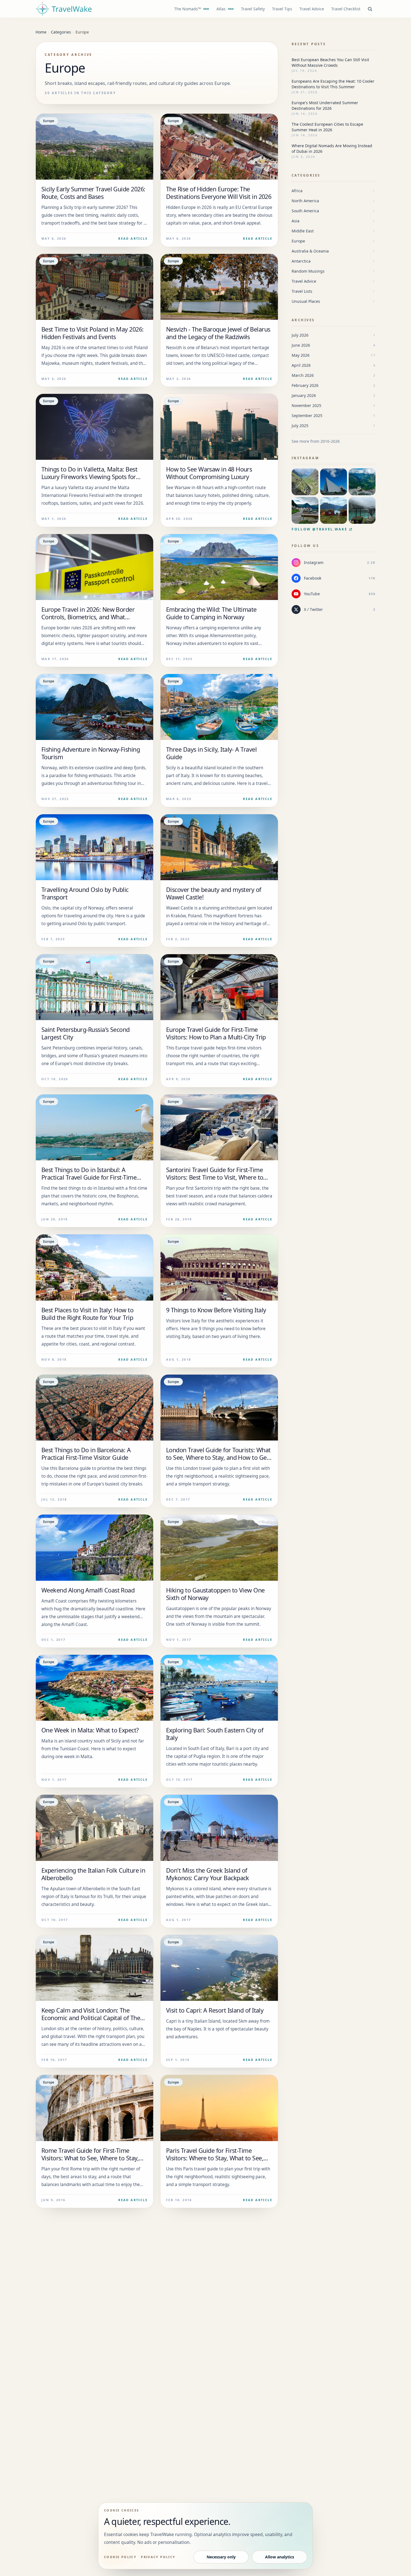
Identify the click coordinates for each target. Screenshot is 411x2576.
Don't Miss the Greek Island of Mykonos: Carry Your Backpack (208, 1874)
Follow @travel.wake (319, 529)
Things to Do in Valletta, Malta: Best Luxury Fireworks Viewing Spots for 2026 (89, 477)
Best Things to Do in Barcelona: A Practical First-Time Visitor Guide (86, 1454)
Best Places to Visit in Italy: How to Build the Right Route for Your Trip (87, 1314)
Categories (306, 175)
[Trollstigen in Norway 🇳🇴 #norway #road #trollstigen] (305, 482)
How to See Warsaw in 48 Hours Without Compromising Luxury (209, 473)
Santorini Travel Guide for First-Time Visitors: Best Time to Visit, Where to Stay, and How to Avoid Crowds (215, 1177)
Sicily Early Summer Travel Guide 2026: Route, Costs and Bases (93, 193)
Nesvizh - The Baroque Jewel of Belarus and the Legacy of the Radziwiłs (218, 333)
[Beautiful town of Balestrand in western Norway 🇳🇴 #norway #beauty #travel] (305, 510)
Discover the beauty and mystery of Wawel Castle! (214, 893)
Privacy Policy (158, 2557)
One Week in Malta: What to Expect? (90, 1730)
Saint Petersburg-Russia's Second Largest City (86, 1033)
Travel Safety (253, 9)
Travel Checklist (346, 9)
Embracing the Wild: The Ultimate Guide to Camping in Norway (211, 613)
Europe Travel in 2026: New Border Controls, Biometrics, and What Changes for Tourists (88, 617)
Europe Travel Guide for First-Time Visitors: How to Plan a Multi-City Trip (216, 1033)
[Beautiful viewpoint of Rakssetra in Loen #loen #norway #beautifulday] (334, 510)
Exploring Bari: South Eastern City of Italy (215, 1734)
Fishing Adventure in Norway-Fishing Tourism (91, 753)
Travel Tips (282, 9)
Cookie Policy (120, 2557)
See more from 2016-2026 (316, 441)
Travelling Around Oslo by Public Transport (85, 893)
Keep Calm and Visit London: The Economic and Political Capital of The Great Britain (91, 2018)
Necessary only (221, 2557)
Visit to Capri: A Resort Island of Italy (215, 2010)
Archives (303, 320)
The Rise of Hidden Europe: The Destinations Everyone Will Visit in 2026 (219, 193)
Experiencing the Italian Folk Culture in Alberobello (93, 1874)
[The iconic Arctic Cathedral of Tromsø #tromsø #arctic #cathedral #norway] (334, 482)
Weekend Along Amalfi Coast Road (88, 1590)
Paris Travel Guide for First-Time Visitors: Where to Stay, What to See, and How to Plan (215, 2158)
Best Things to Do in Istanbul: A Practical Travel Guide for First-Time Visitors (89, 1177)
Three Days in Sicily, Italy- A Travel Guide (211, 753)
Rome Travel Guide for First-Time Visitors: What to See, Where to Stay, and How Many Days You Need (90, 2158)
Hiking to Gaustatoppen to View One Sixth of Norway (215, 1594)
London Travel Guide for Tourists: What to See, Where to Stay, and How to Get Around (218, 1457)
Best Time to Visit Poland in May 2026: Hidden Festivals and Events (92, 333)
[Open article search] (370, 9)
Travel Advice (312, 9)
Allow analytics (280, 2557)
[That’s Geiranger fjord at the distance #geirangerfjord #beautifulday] (362, 482)
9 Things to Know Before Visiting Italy (216, 1310)
